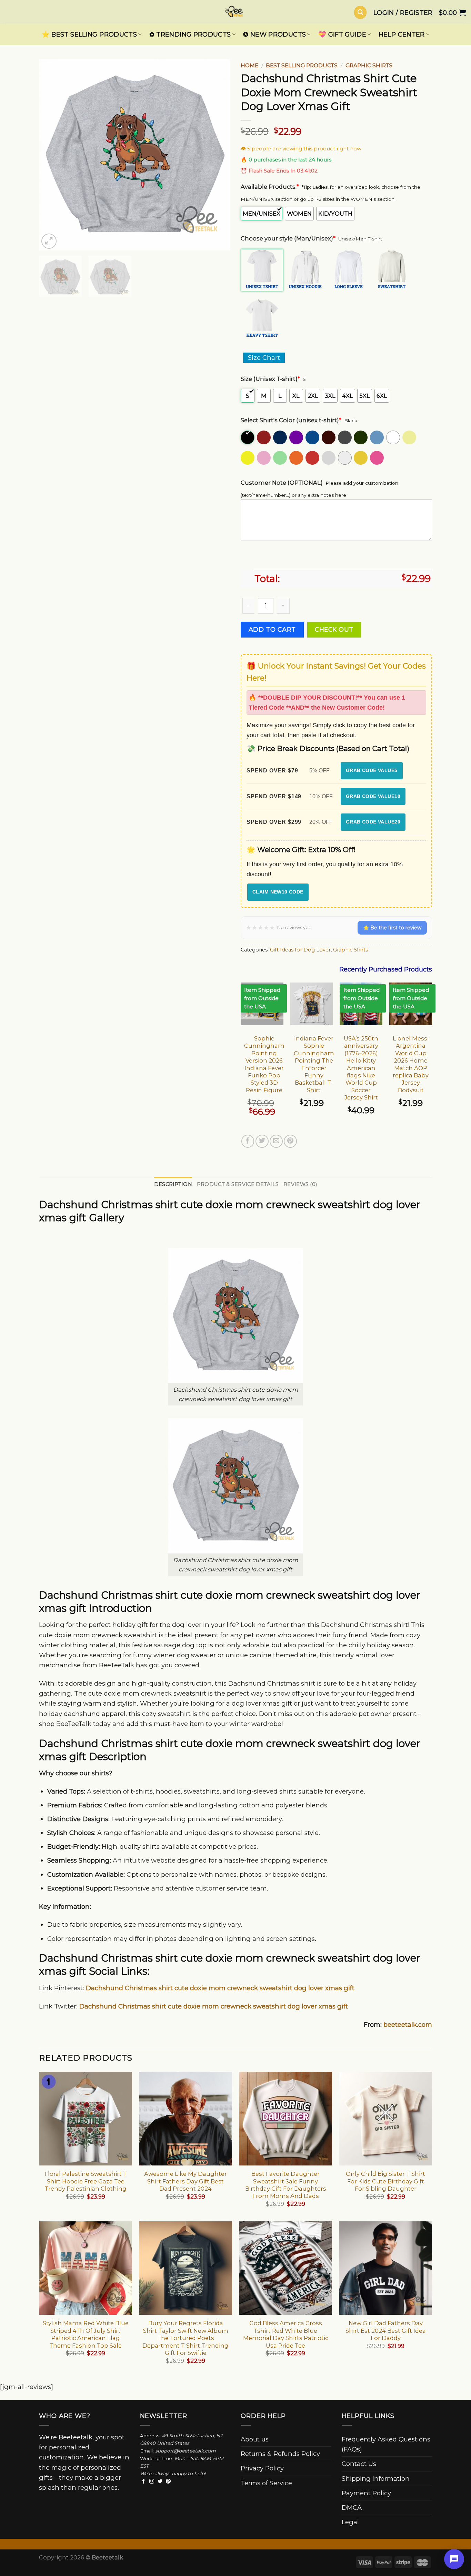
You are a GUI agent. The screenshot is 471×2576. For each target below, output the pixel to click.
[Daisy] (248, 458)
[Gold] (361, 458)
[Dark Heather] (345, 437)
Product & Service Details (238, 1184)
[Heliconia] (377, 458)
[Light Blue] (377, 437)
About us (255, 2439)
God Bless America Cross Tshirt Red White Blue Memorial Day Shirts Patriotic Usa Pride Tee (286, 2334)
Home (249, 65)
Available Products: (270, 187)
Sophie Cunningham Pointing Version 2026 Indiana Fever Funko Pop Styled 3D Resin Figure (264, 1064)
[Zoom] (49, 241)
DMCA (352, 2508)
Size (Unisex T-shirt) (270, 379)
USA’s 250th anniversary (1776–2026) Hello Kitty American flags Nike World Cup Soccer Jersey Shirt (361, 1068)
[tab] (173, 1185)
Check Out (334, 629)
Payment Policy (366, 2493)
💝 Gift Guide (342, 34)
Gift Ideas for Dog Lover (300, 950)
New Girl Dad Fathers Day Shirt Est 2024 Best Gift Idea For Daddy (386, 2331)
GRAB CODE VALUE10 (373, 796)
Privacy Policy (262, 2468)
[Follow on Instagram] (152, 2481)
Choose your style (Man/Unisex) (288, 238)
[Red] (313, 458)
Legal (350, 2522)
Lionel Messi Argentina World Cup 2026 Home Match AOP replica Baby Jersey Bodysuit (411, 1064)
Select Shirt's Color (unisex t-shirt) (291, 420)
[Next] (218, 155)
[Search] (360, 12)
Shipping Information (376, 2479)
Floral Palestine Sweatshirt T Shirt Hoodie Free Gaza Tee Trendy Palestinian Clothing (86, 2181)
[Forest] (361, 437)
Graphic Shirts (369, 65)
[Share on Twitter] (262, 1141)
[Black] (248, 437)
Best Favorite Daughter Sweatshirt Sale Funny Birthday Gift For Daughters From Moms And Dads (286, 2185)
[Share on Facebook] (248, 1141)
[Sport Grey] (329, 458)
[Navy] (280, 437)
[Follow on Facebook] (143, 2481)
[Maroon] (264, 437)
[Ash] (345, 458)
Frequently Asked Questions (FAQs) (386, 2444)
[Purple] (297, 437)
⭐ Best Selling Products (89, 34)
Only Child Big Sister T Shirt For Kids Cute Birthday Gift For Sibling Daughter (385, 2181)
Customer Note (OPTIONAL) (282, 483)
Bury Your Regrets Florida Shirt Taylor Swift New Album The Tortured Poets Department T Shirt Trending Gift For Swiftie (186, 2338)
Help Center (402, 34)
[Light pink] (264, 458)
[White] (394, 437)
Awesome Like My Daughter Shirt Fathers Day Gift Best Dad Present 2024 (186, 2181)
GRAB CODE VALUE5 (372, 770)
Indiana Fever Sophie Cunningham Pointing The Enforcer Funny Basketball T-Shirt (314, 1064)
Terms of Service (266, 2483)
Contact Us (359, 2464)
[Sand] (410, 437)
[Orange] (297, 458)
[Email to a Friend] (276, 1141)
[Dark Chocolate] (329, 437)
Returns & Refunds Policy (280, 2454)
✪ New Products (274, 34)
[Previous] (51, 155)
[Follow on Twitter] (160, 2481)
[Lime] (280, 458)
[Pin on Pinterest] (290, 1141)
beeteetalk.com (408, 2025)
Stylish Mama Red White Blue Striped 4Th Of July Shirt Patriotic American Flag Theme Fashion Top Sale (86, 2334)
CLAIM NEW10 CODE (278, 892)
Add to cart (272, 629)
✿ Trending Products (190, 34)
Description (173, 1184)
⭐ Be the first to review (392, 928)
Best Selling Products (302, 65)
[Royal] (313, 437)
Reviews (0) (300, 1184)
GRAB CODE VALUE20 (373, 822)
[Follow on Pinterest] (168, 2481)
